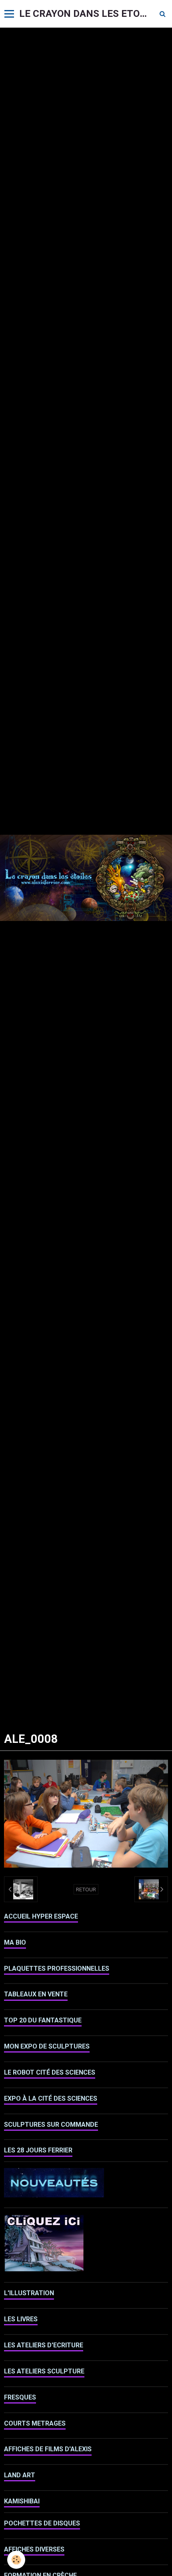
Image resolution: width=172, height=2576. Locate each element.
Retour (86, 1889)
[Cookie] (16, 2560)
